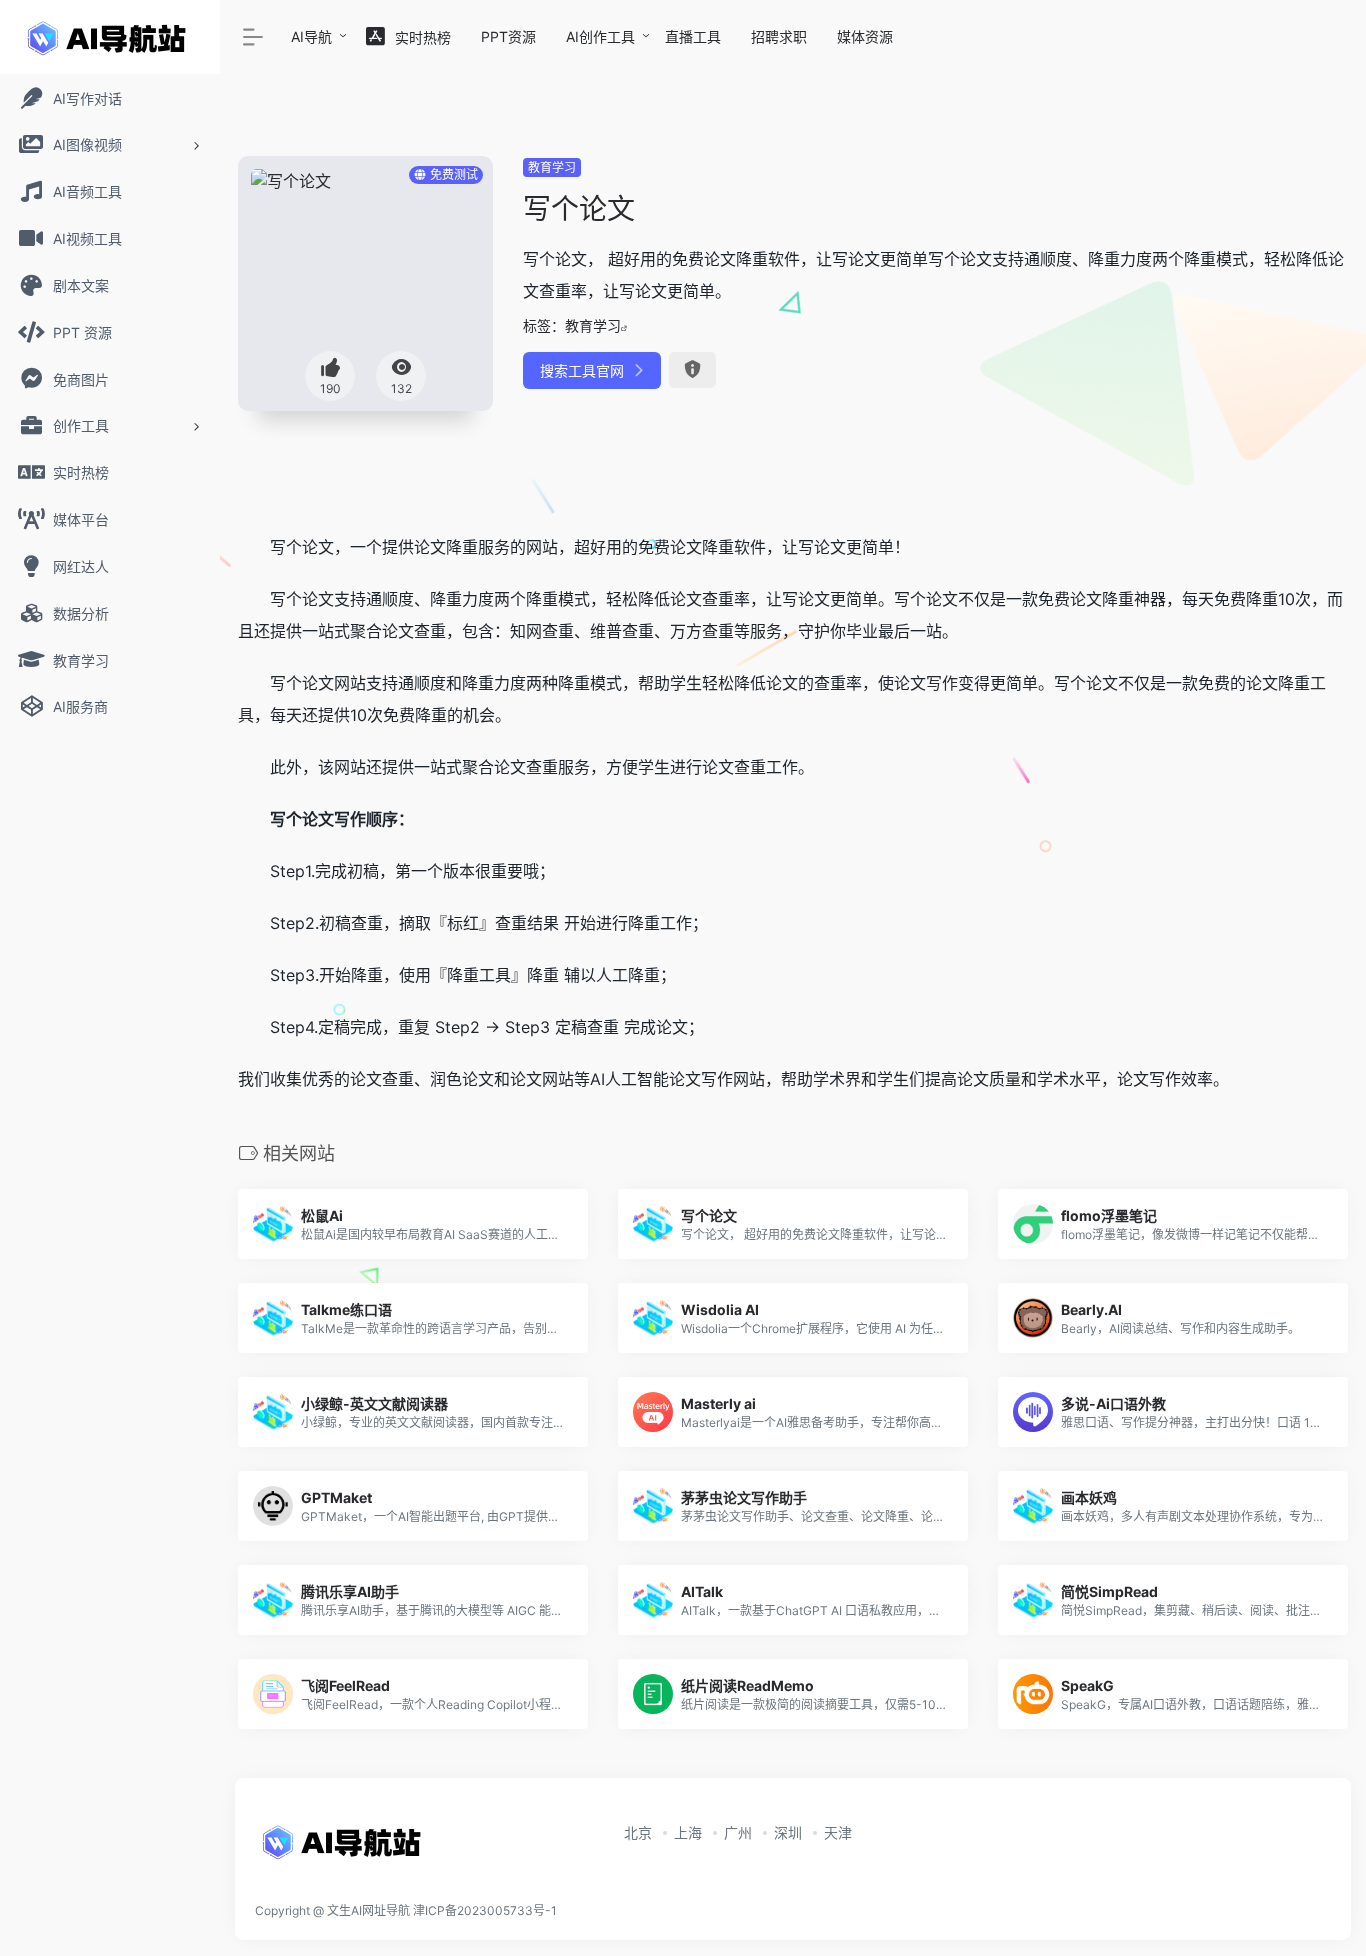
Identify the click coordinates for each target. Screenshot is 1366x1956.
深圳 (788, 1832)
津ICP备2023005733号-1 (485, 1910)
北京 (638, 1832)
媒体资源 (865, 36)
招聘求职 (779, 36)
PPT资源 (508, 36)
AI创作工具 (600, 36)
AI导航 (311, 36)
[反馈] (692, 370)
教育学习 (552, 167)
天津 (838, 1832)
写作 (942, 683)
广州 (738, 1832)
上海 (688, 1832)
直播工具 (693, 36)
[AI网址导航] (345, 1848)
